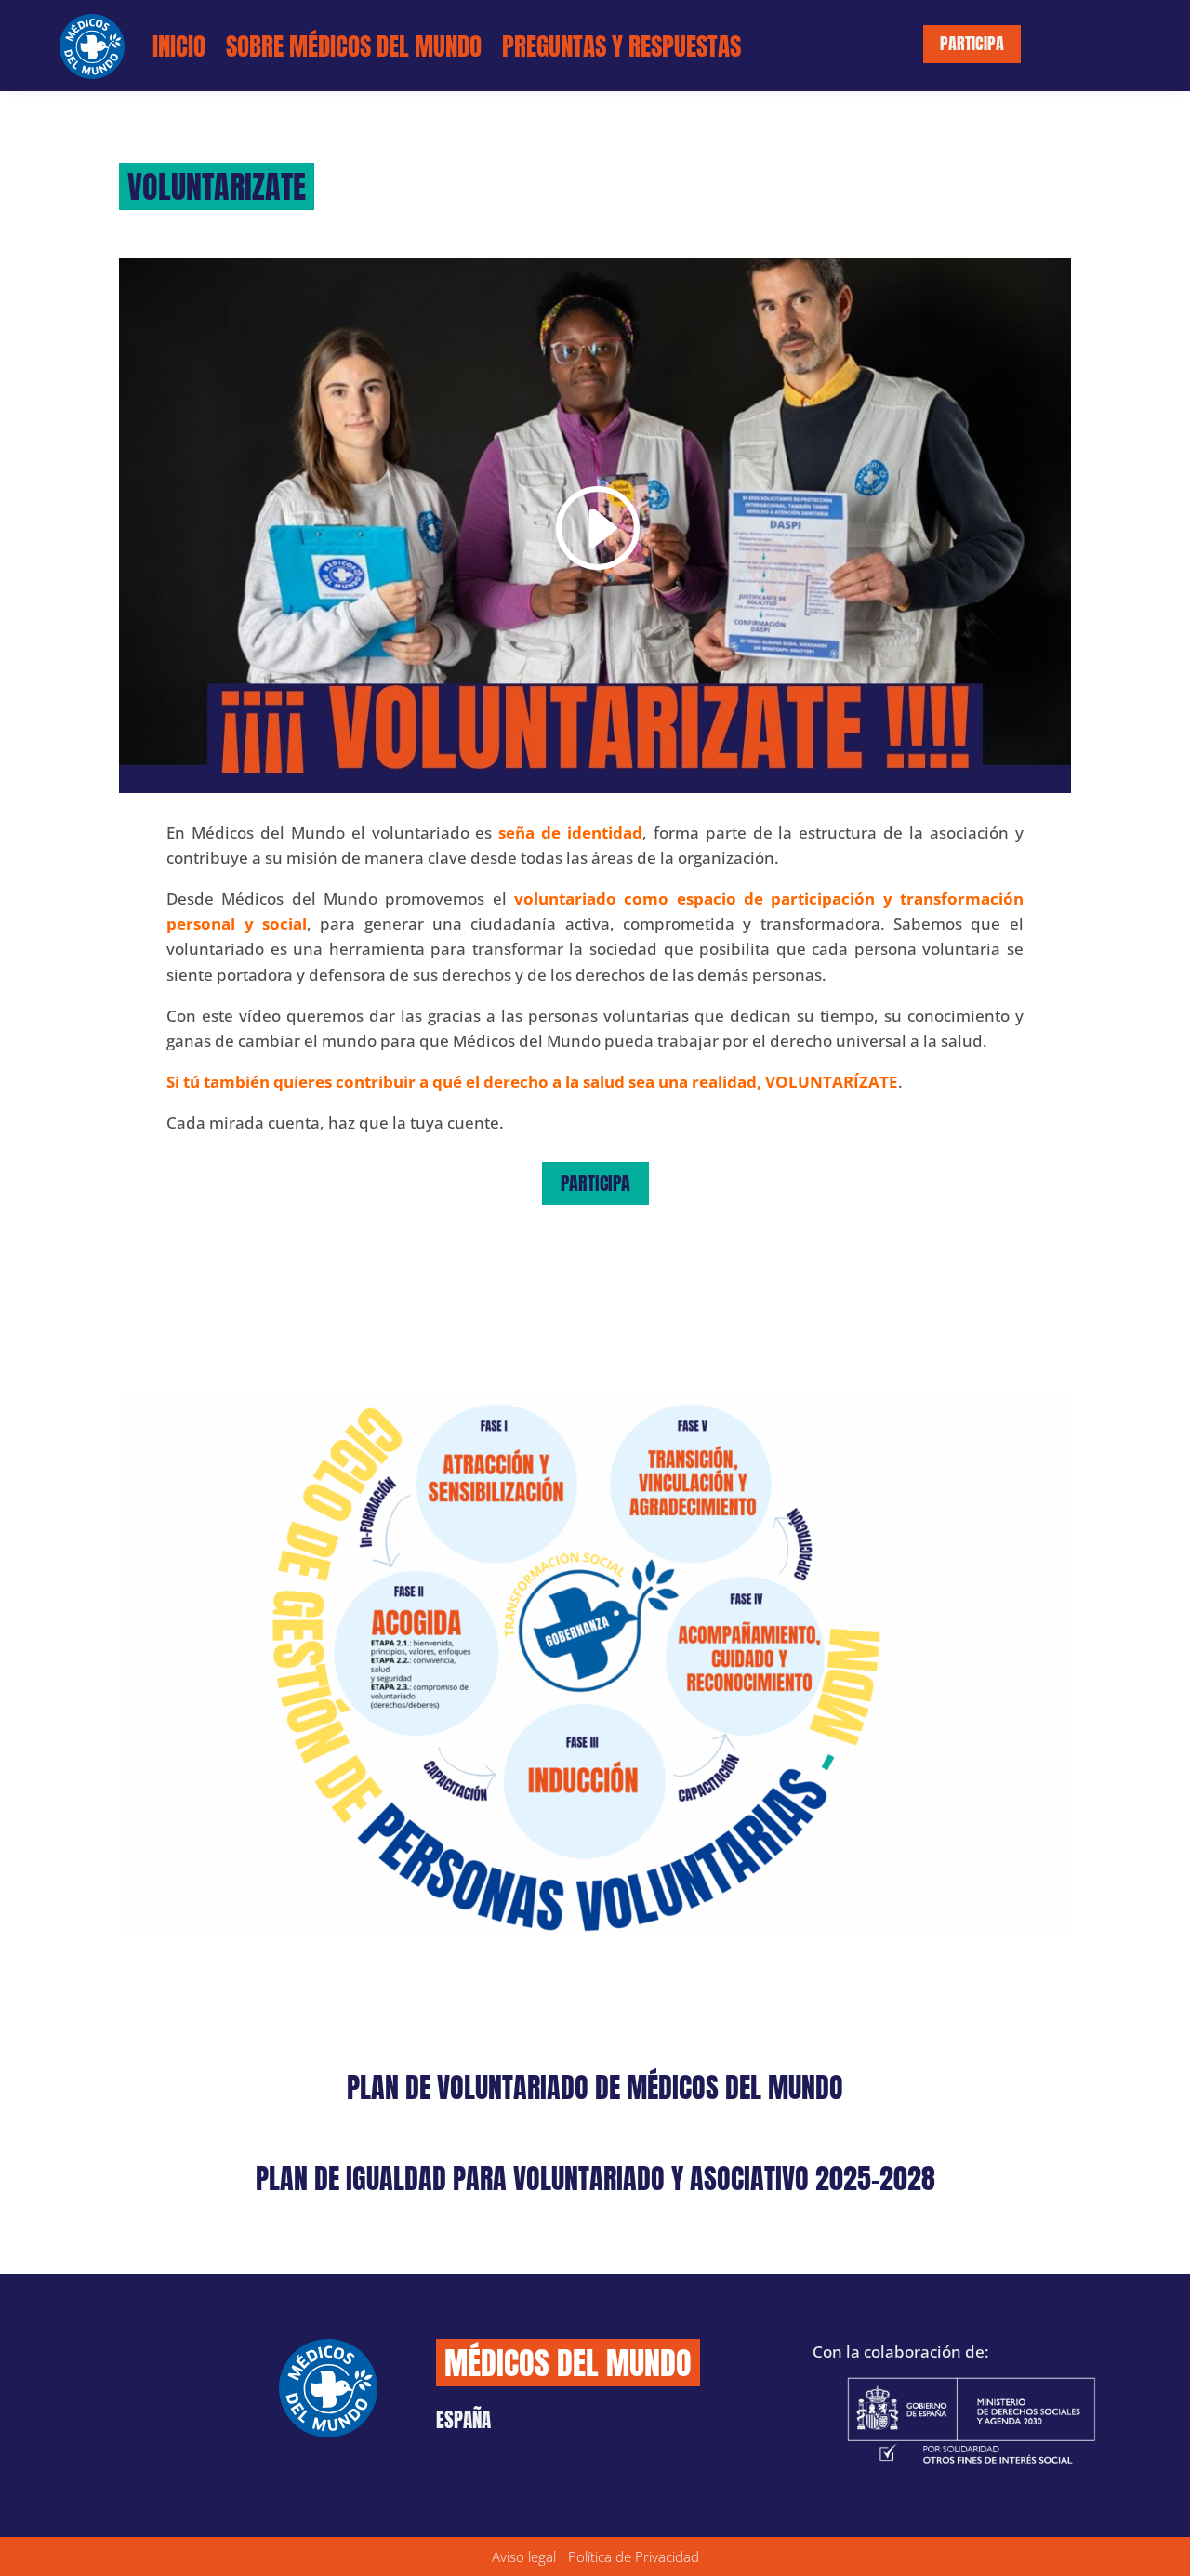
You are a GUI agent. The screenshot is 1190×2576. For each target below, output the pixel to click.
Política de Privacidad (634, 2556)
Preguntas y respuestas (621, 46)
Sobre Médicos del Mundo (354, 46)
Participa (972, 43)
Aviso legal (524, 2556)
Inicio (179, 46)
